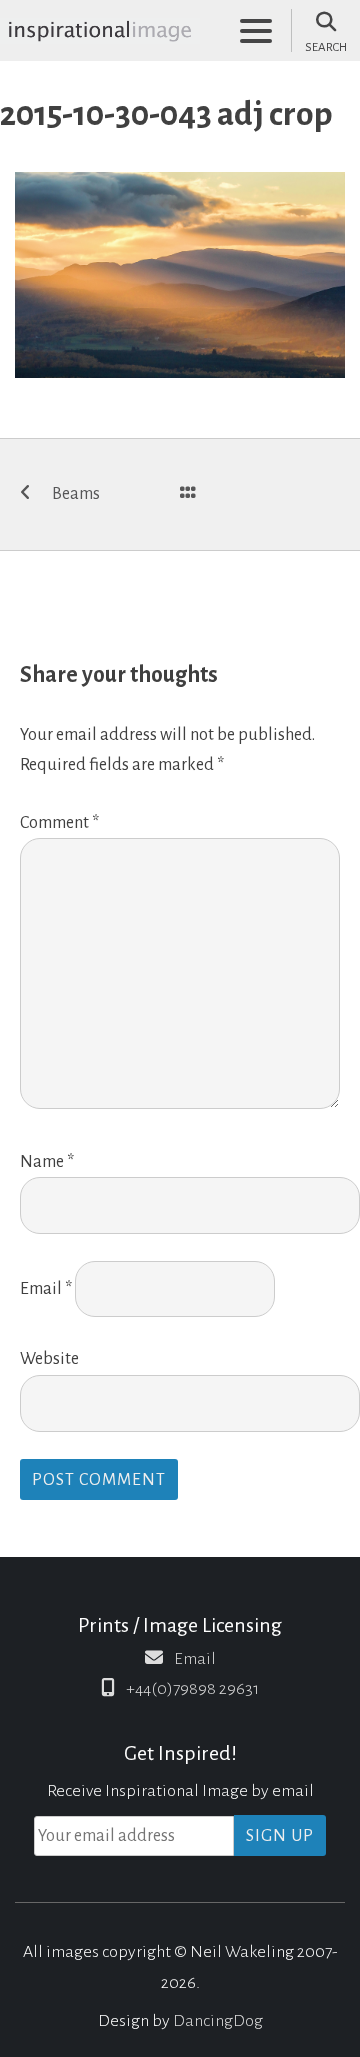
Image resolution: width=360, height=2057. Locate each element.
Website (49, 1359)
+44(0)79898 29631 (192, 1689)
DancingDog (218, 2021)
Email (46, 1289)
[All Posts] (188, 494)
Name (47, 1162)
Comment (59, 823)
